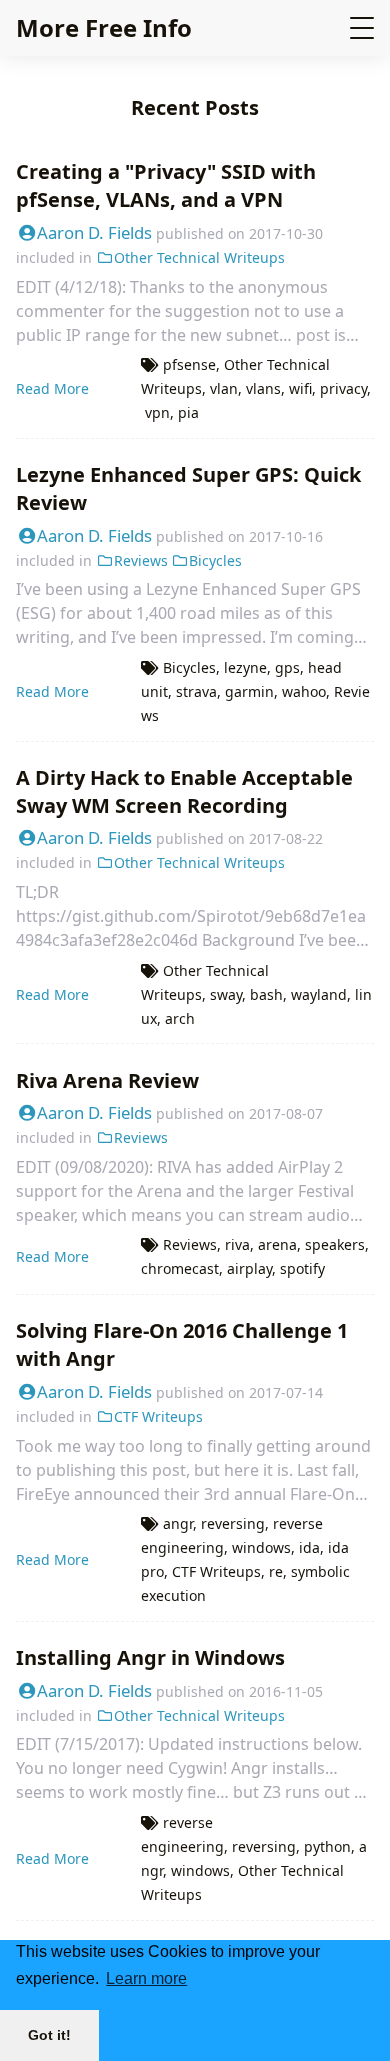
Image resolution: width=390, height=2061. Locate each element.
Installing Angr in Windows (150, 1657)
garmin (249, 691)
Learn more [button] (146, 1978)
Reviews (141, 560)
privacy (343, 388)
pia (188, 412)
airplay (249, 1268)
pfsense (189, 364)
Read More (52, 388)
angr (178, 1523)
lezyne (245, 667)
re (276, 1571)
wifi (300, 388)
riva (237, 1244)
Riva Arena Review (107, 1080)
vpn (157, 412)
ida (309, 1547)
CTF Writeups (158, 1416)
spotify (302, 1268)
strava (196, 691)
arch (180, 1018)
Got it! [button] (49, 2035)
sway (226, 994)
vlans (263, 388)
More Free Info (104, 27)
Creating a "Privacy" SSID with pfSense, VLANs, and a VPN (166, 185)
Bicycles (215, 560)
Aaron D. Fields (94, 232)
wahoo (304, 691)
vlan (224, 388)
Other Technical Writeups (199, 257)
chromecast (180, 1268)
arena (277, 1244)
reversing (233, 1523)
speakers (335, 1244)
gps (287, 667)
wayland (319, 994)
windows (261, 1547)
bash (266, 994)
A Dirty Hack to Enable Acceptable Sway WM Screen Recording (184, 791)
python (327, 1846)
